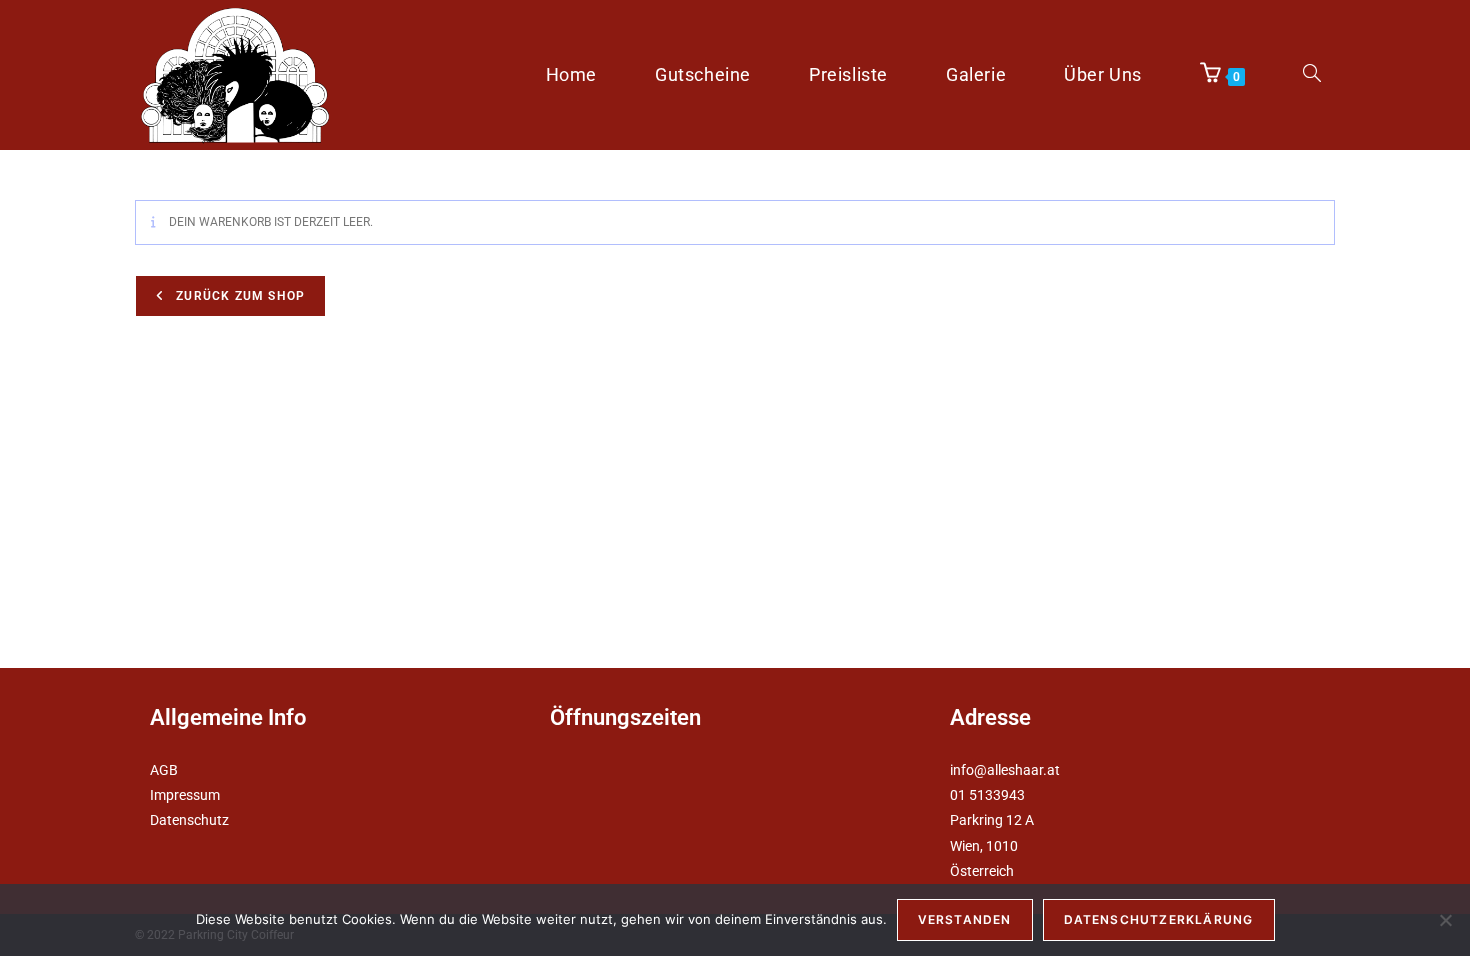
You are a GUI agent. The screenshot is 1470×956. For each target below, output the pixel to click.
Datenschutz (189, 820)
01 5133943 (987, 795)
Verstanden (965, 919)
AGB (164, 770)
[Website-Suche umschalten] (1312, 75)
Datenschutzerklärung (1159, 919)
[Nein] (1445, 920)
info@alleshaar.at (1005, 770)
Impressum (185, 795)
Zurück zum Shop (238, 296)
